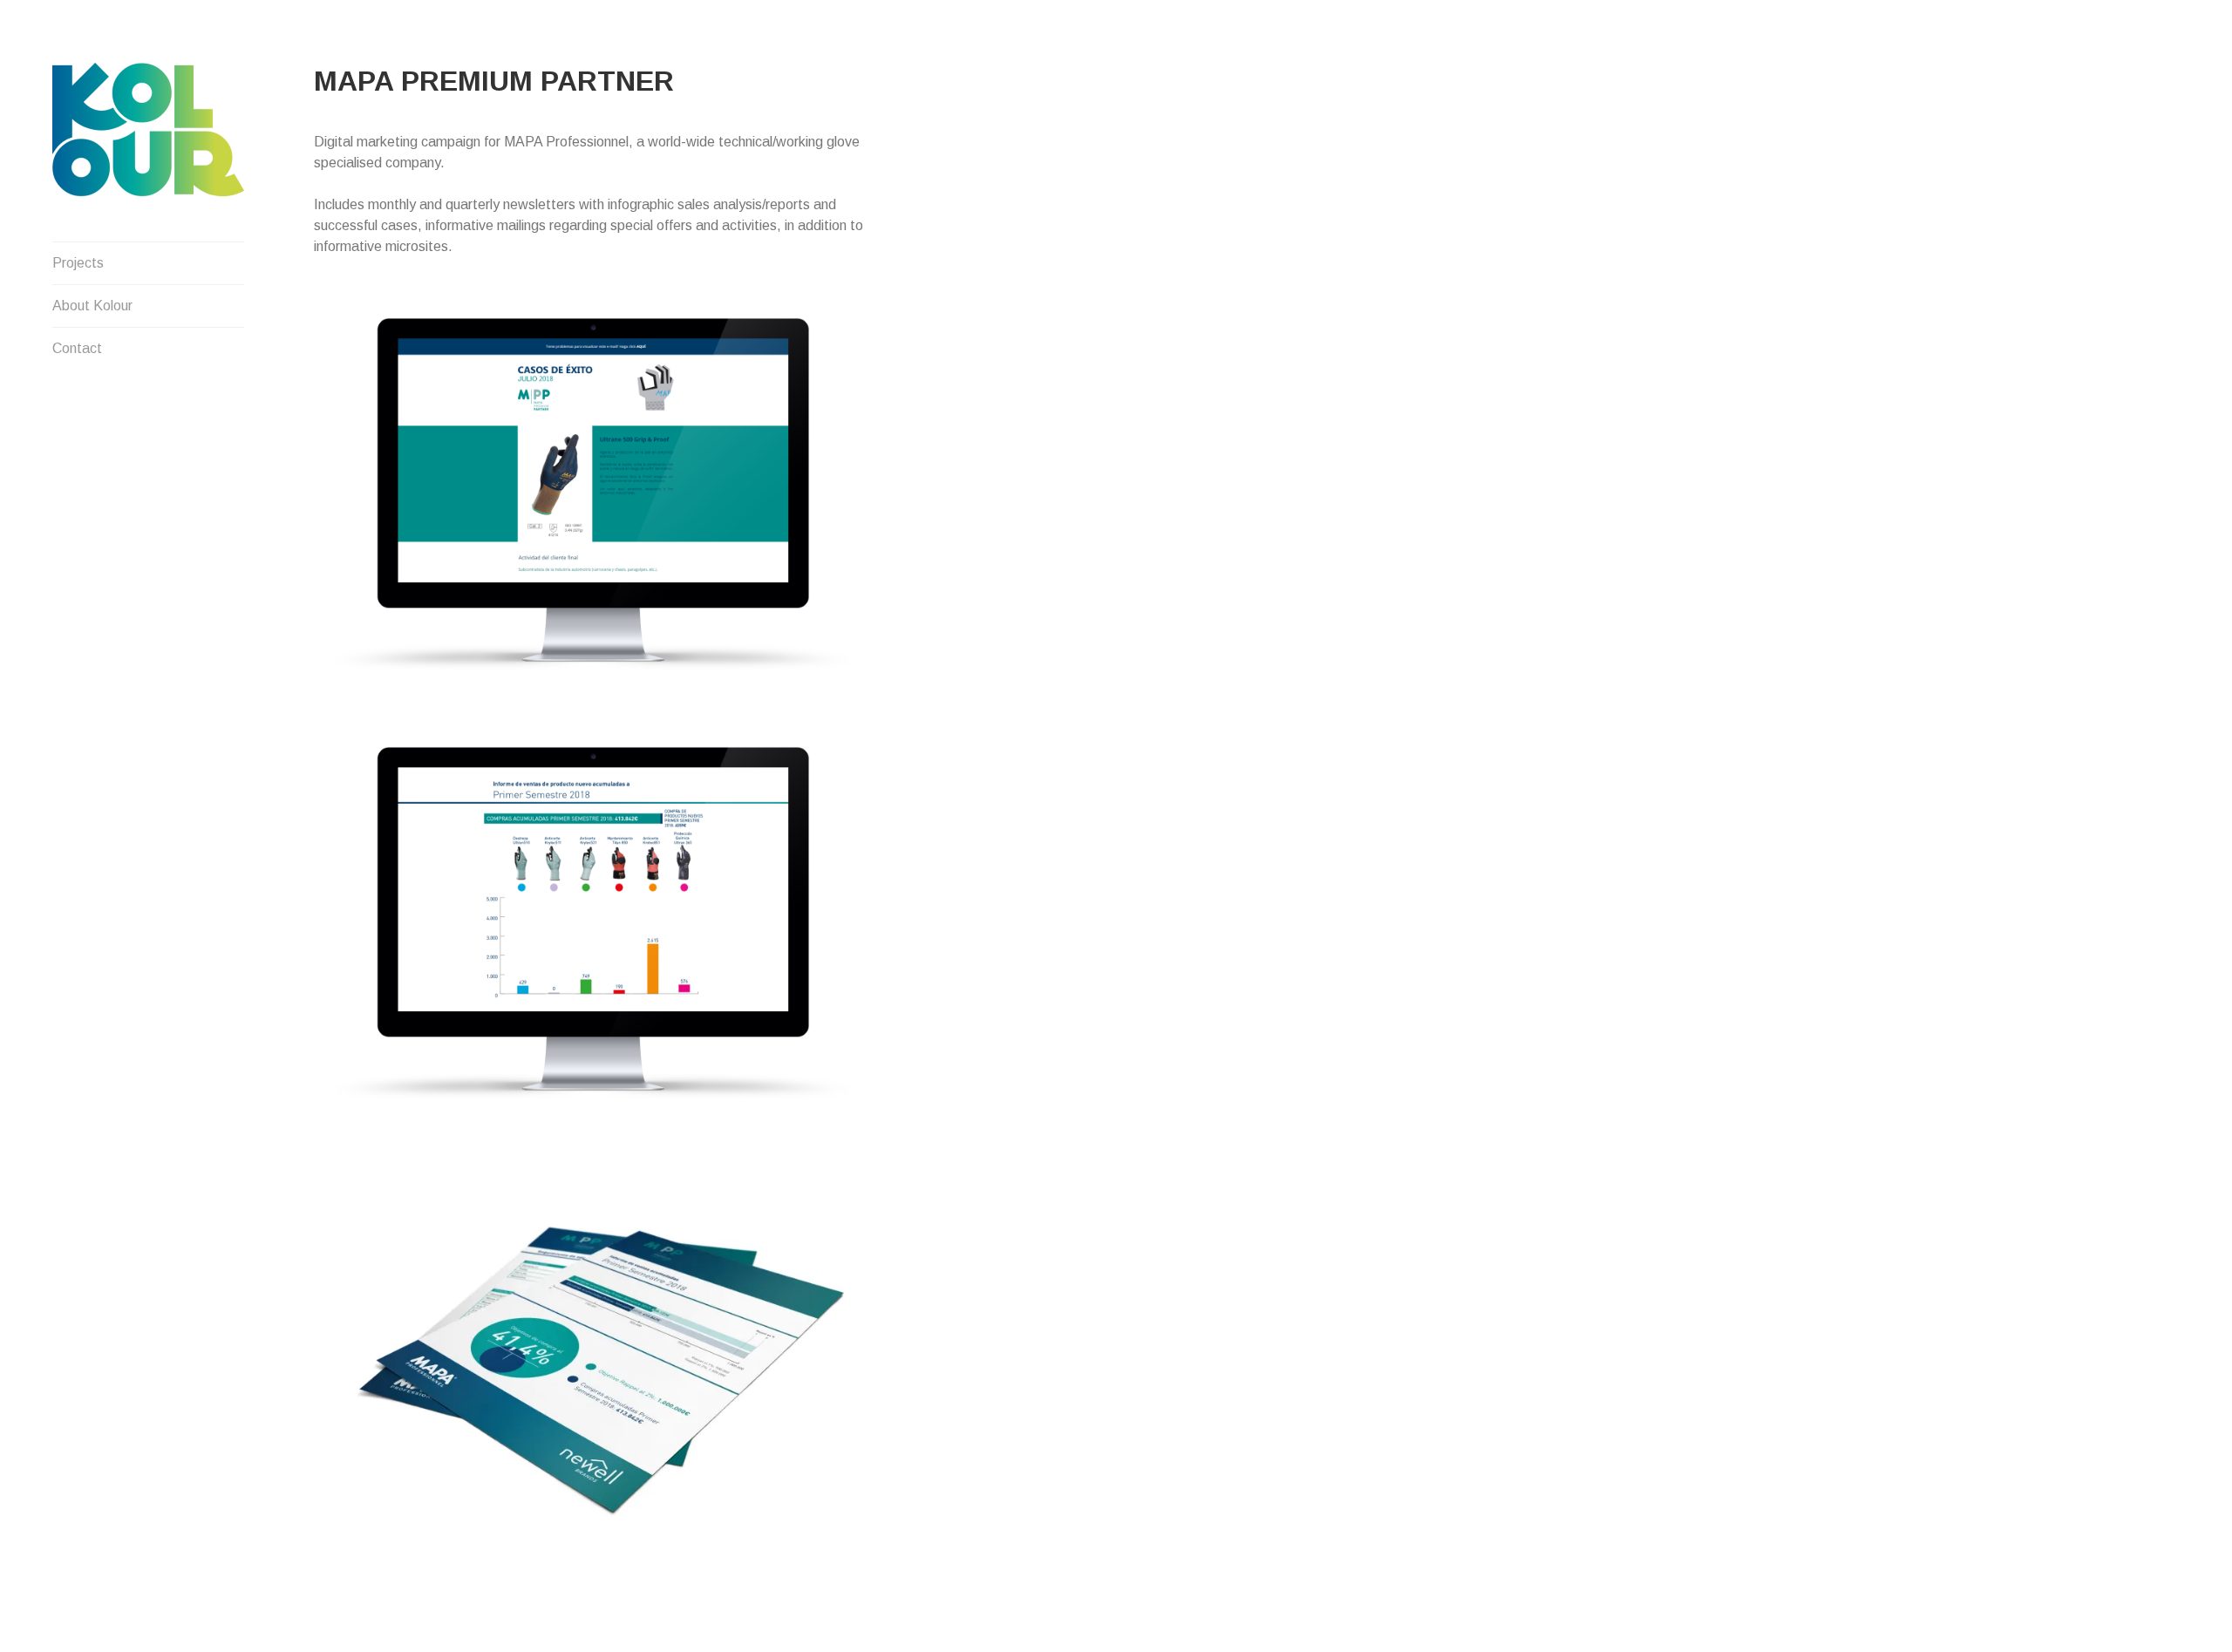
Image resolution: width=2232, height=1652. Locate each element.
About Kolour (92, 306)
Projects (78, 263)
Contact (77, 348)
